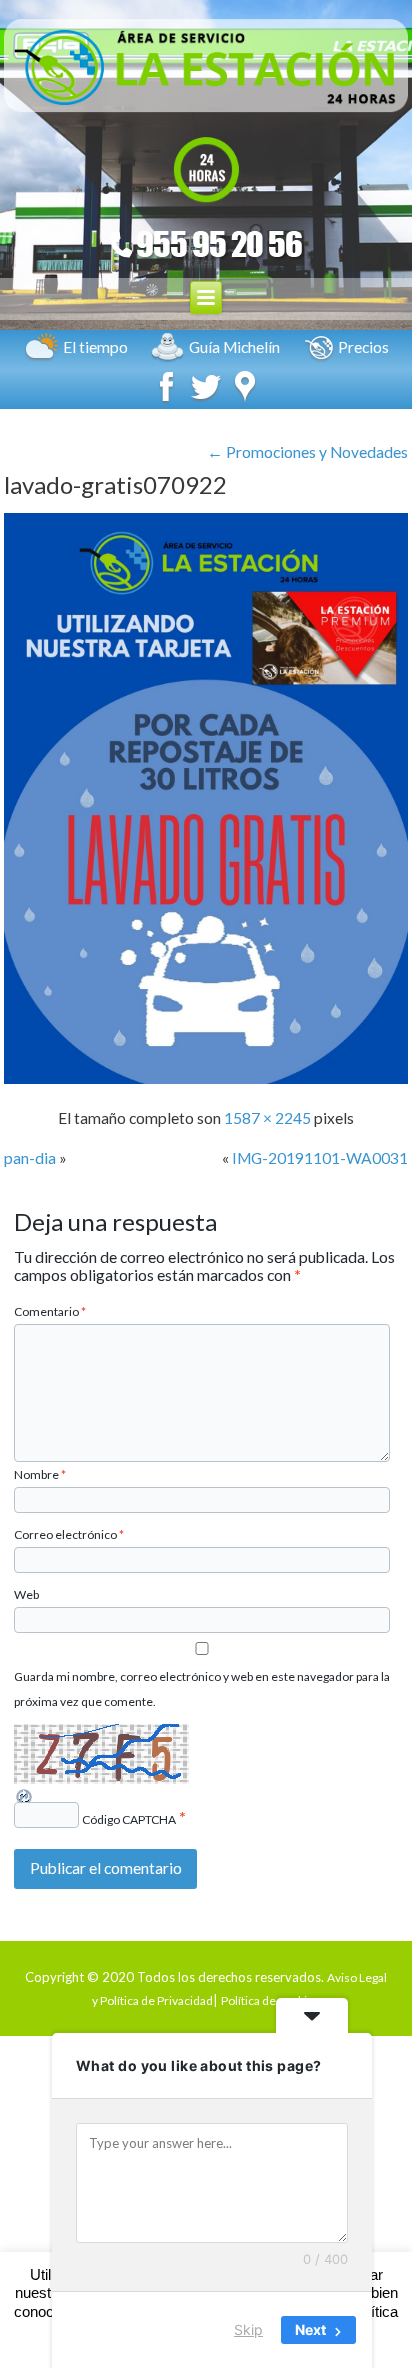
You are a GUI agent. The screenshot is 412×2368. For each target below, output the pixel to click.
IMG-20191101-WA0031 (320, 1158)
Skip (248, 2329)
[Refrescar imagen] (25, 1798)
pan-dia (30, 1158)
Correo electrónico (69, 1534)
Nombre (40, 1474)
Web (26, 1594)
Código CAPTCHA (129, 1819)
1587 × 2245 (267, 1118)
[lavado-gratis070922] (206, 1078)
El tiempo (95, 347)
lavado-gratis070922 (115, 484)
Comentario (50, 1311)
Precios (363, 347)
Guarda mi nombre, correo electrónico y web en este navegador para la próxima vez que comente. (202, 1689)
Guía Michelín (234, 347)
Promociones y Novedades (307, 452)
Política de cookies (270, 2000)
